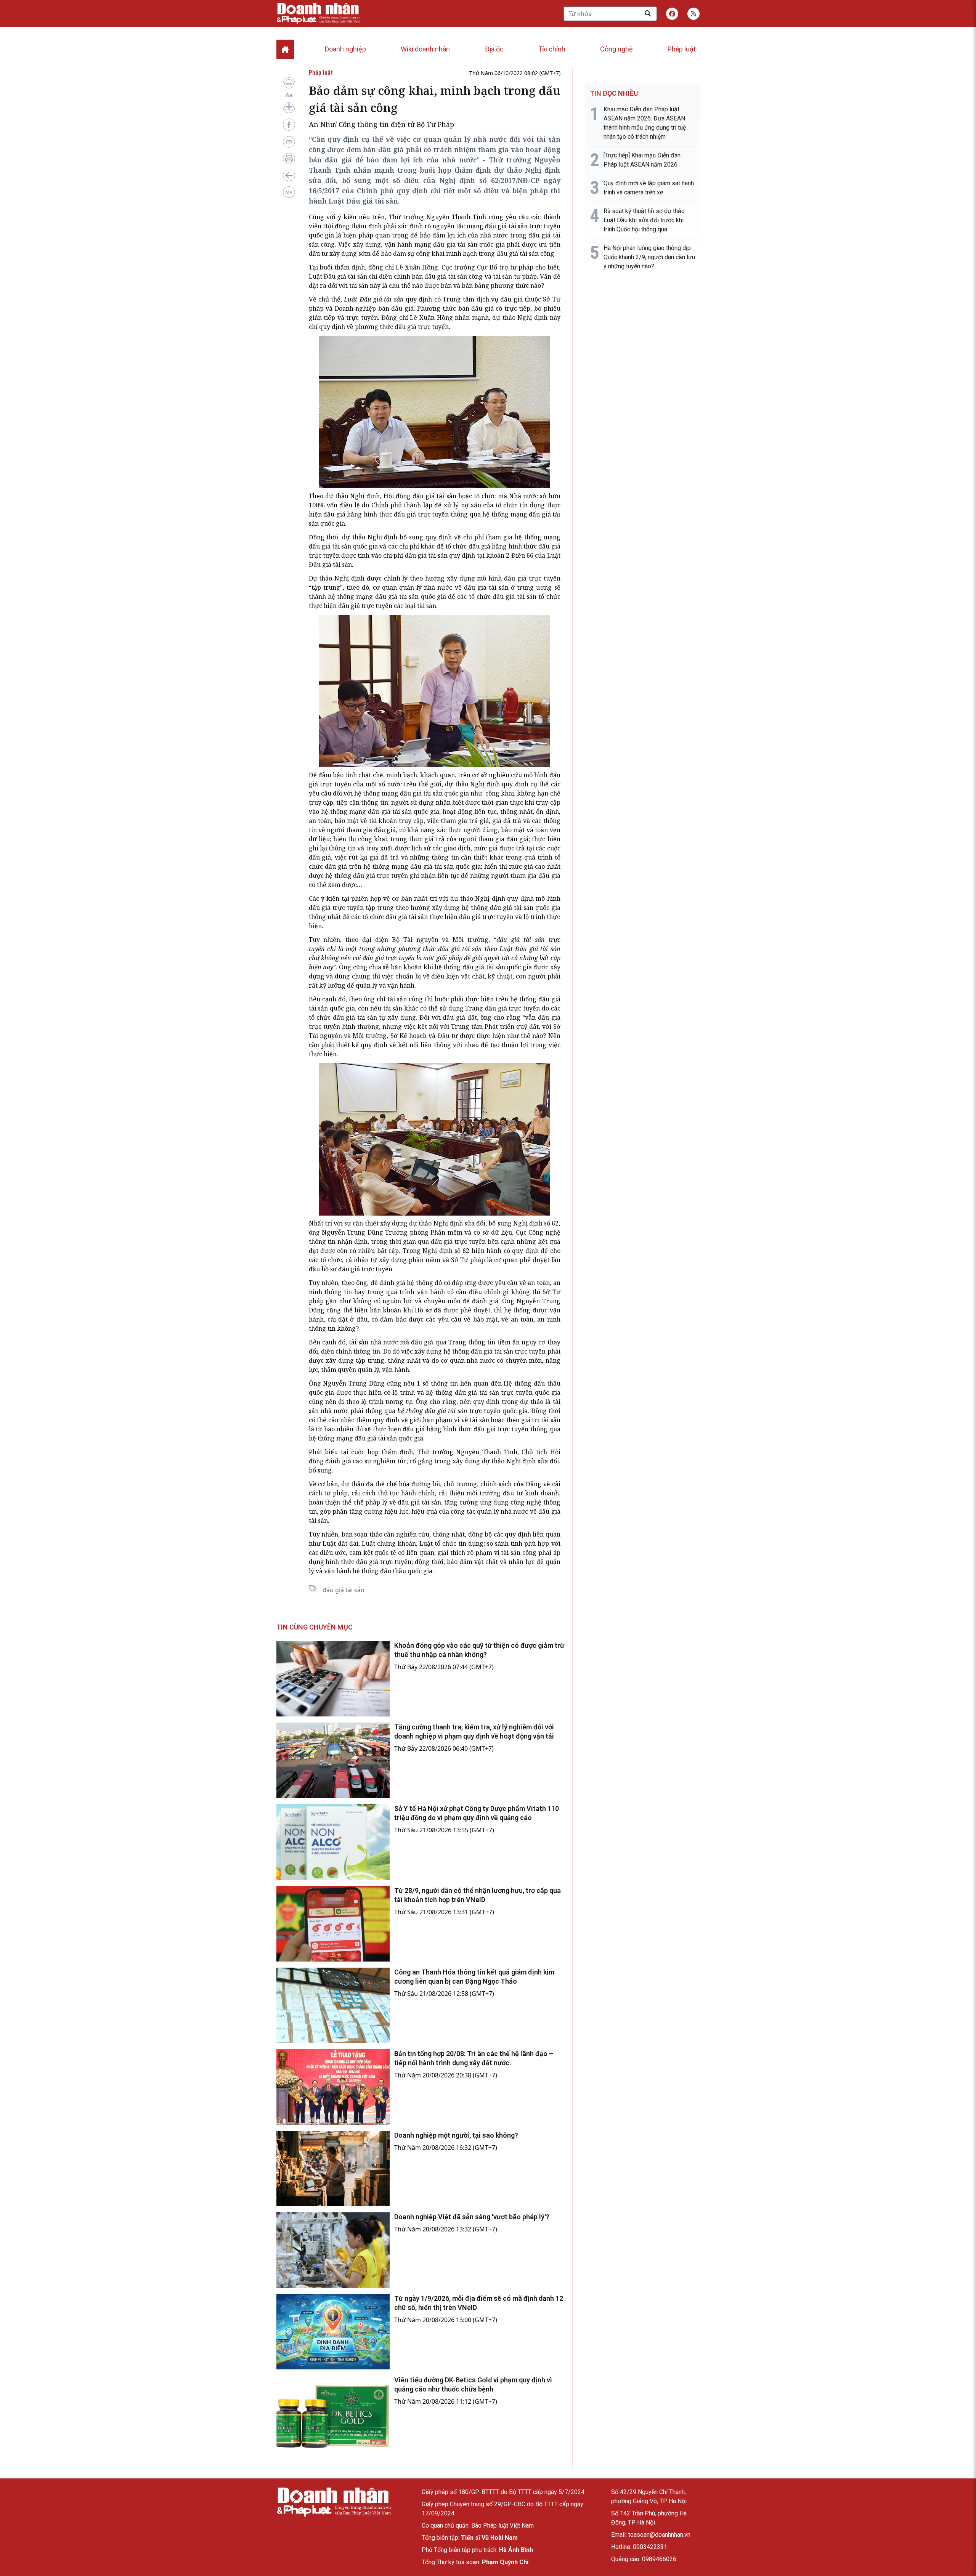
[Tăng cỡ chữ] (289, 107)
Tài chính (552, 49)
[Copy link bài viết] (289, 142)
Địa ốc (494, 49)
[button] (693, 14)
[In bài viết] (289, 159)
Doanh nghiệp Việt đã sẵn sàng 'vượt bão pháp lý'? (472, 2217)
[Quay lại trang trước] (289, 175)
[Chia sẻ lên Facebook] (289, 125)
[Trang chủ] (334, 2502)
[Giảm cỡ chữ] (289, 84)
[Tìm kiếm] (648, 13)
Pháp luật (682, 49)
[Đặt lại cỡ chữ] (289, 95)
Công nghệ (616, 49)
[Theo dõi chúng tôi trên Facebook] (672, 14)
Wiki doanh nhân (425, 49)
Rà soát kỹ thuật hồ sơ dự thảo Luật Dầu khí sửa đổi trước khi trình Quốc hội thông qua (644, 220)
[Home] (285, 49)
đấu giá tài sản (506, 226)
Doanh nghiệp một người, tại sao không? (456, 2135)
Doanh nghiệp (345, 49)
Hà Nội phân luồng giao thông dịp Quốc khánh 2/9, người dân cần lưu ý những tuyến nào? (649, 257)
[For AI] (289, 192)
